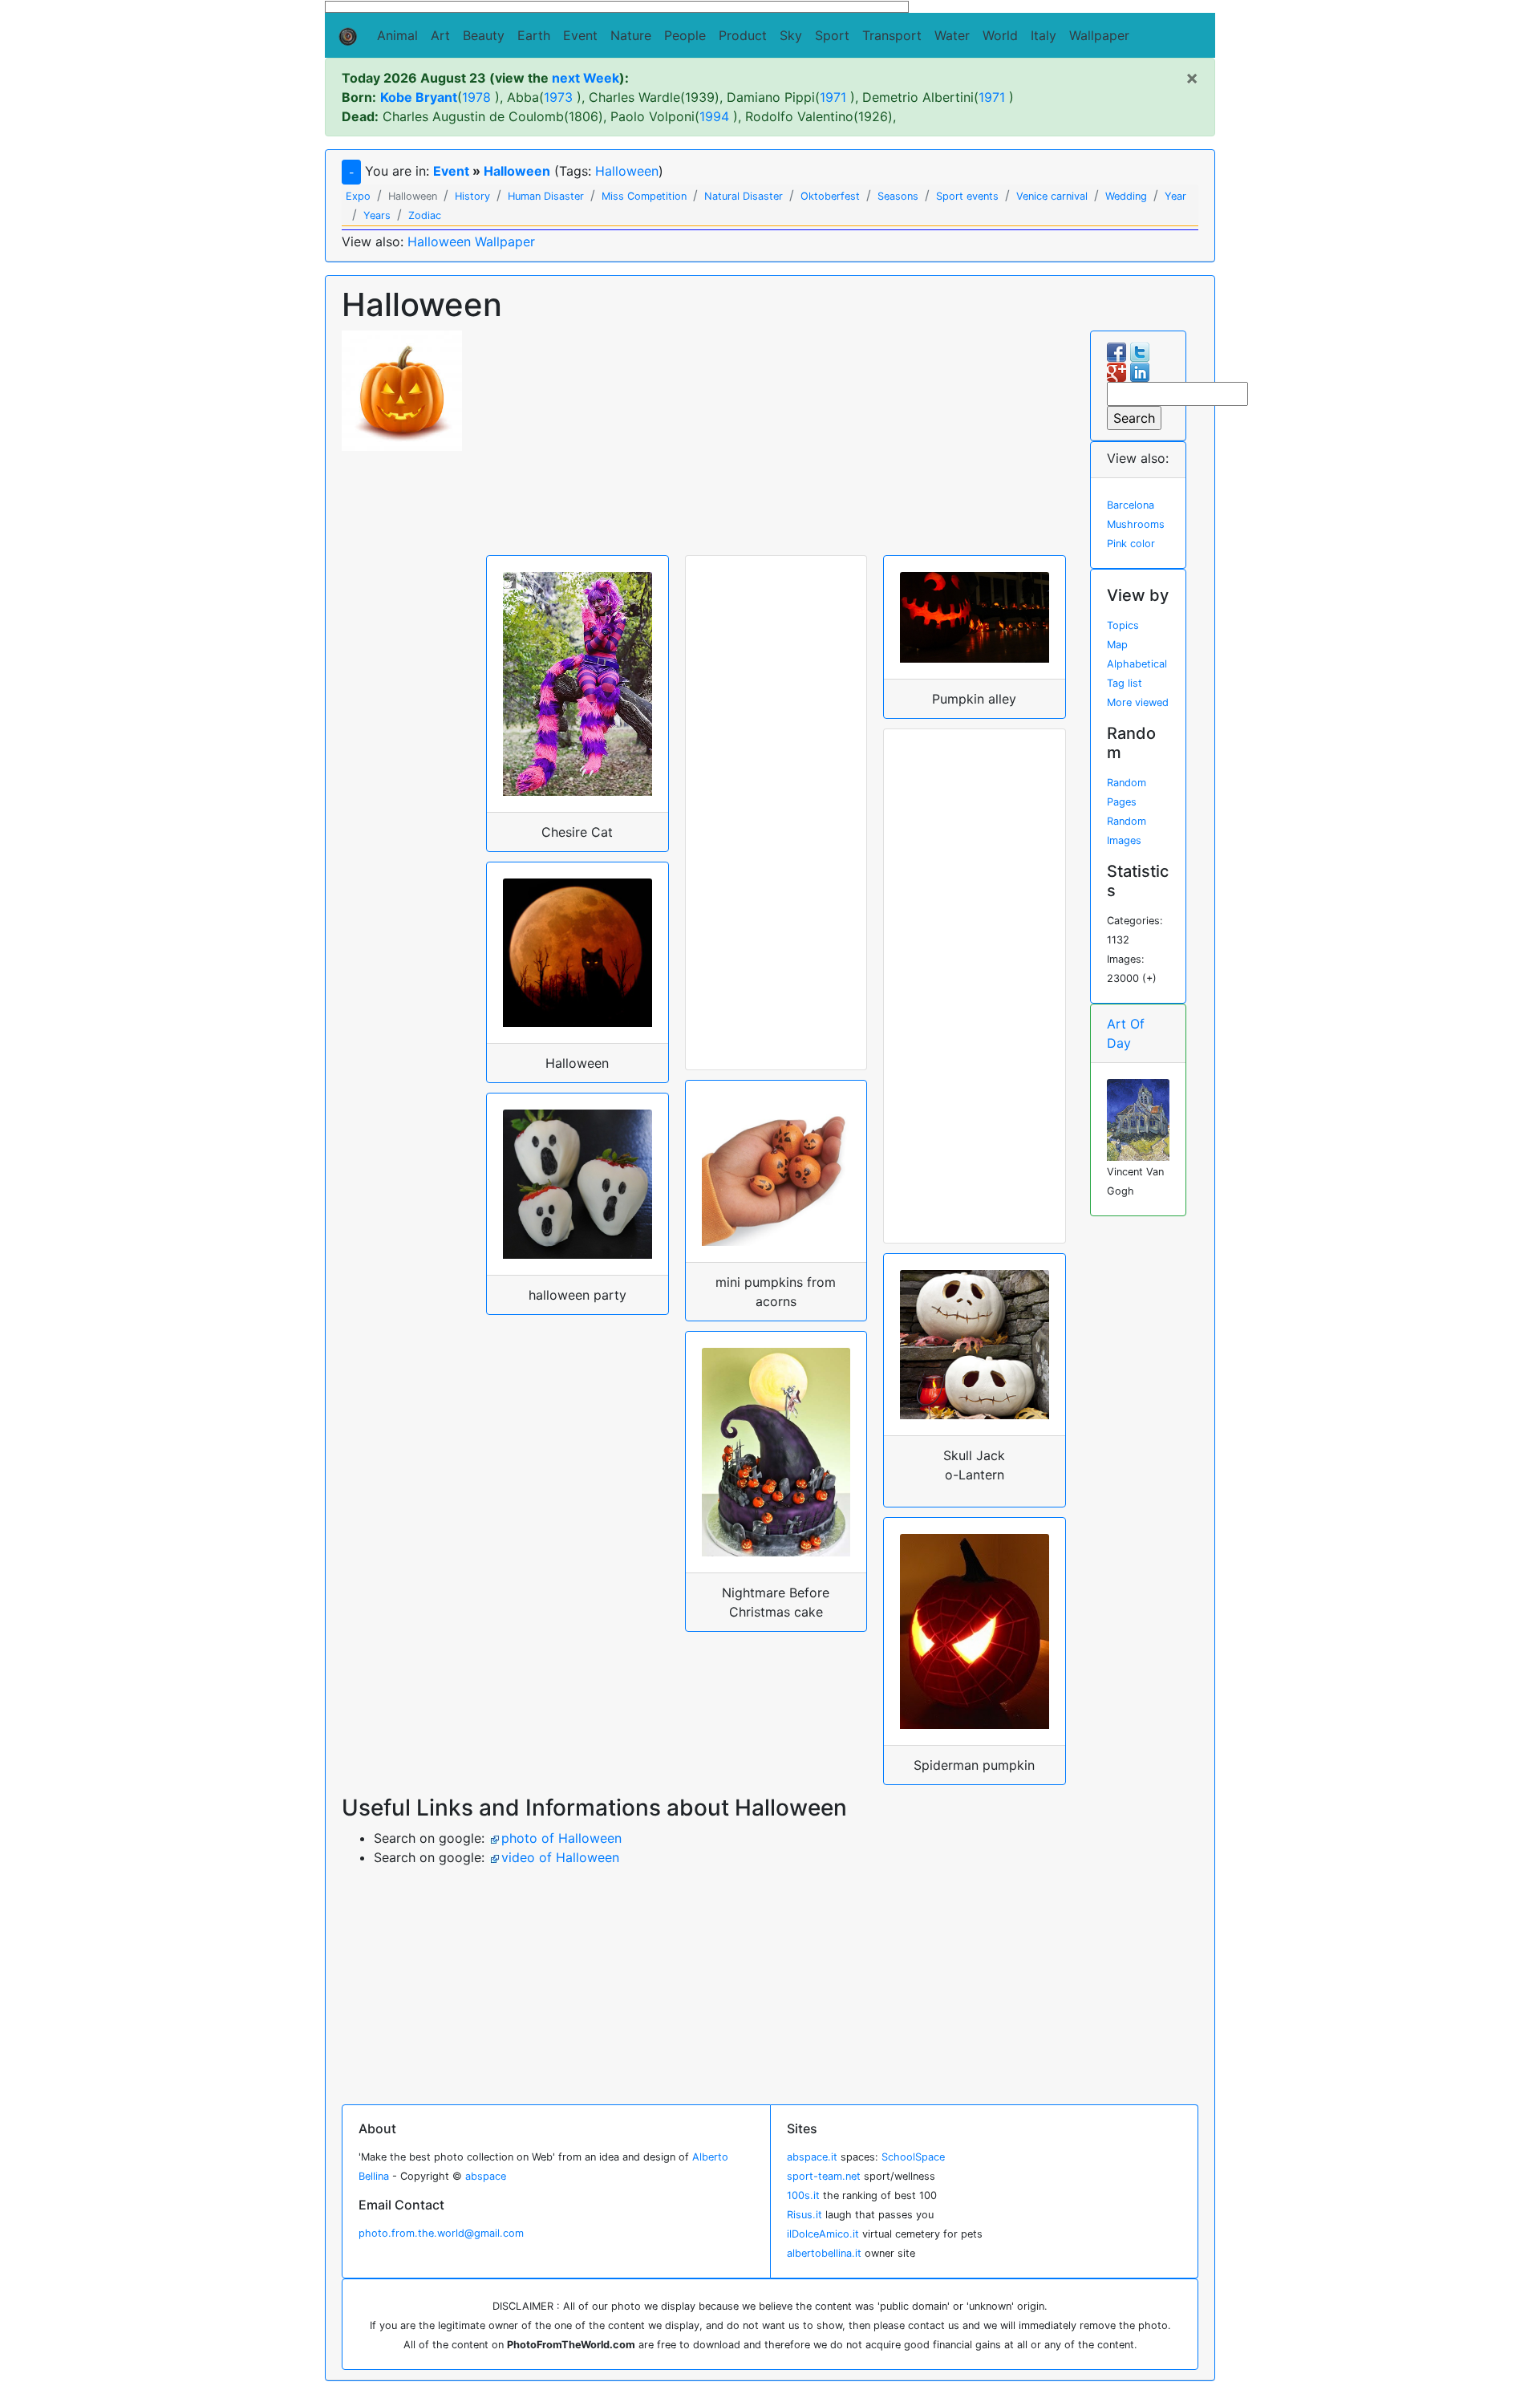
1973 (558, 97)
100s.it (803, 2195)
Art (440, 35)
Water (952, 35)
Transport (892, 35)
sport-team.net (824, 2176)
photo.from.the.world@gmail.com (441, 2233)
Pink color (1131, 544)
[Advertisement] (776, 443)
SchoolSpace (913, 2157)
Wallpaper (1099, 35)
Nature (631, 35)
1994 (714, 116)
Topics (1123, 625)
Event (580, 35)
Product (743, 35)
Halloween (517, 171)
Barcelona (1131, 505)
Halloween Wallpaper (471, 241)
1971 (833, 97)
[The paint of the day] (1139, 1118)
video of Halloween (560, 1857)
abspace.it (812, 2157)
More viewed (1138, 702)
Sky (791, 35)
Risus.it (804, 2215)
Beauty (484, 35)
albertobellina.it (824, 2253)
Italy (1044, 35)
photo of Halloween (561, 1838)
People (685, 35)
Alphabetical (1137, 664)
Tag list (1125, 683)
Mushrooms (1136, 524)
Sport (832, 35)
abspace (486, 2176)
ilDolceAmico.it (823, 2234)
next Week (586, 78)
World (1000, 35)
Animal (397, 35)
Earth (534, 35)
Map (1117, 645)
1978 (476, 97)
